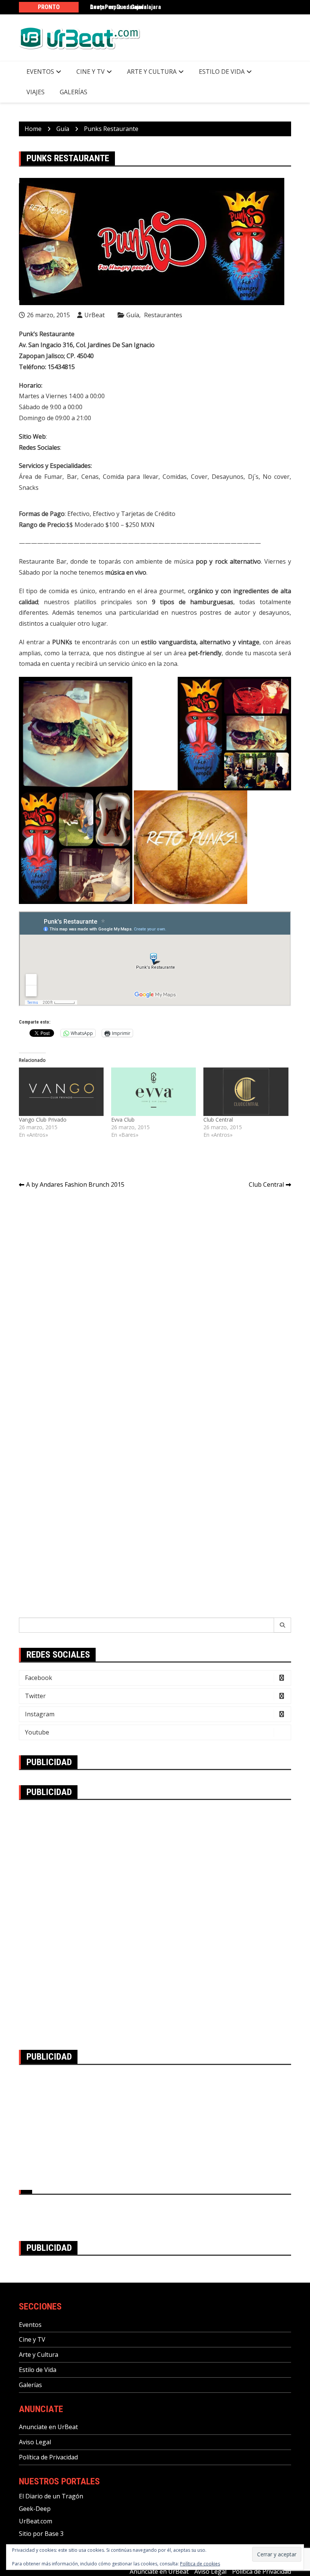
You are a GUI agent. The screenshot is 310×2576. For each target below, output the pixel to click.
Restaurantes (163, 315)
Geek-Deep (35, 2509)
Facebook (39, 1678)
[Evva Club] (153, 1092)
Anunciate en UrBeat (48, 2427)
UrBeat (95, 315)
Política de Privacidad (48, 2457)
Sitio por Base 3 (41, 2534)
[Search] (283, 1625)
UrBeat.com (36, 2521)
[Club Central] (246, 1092)
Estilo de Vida (222, 72)
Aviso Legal (35, 2442)
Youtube (37, 1732)
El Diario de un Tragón (51, 2496)
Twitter (35, 1696)
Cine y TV (91, 72)
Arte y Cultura (152, 72)
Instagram (40, 1714)
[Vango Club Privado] (61, 1092)
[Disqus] (155, 1301)
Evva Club (123, 1120)
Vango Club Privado (43, 1120)
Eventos (40, 72)
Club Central (218, 1120)
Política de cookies (200, 2564)
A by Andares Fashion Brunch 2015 (75, 1184)
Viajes (36, 92)
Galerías (74, 92)
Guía (133, 315)
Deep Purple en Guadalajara (126, 7)
